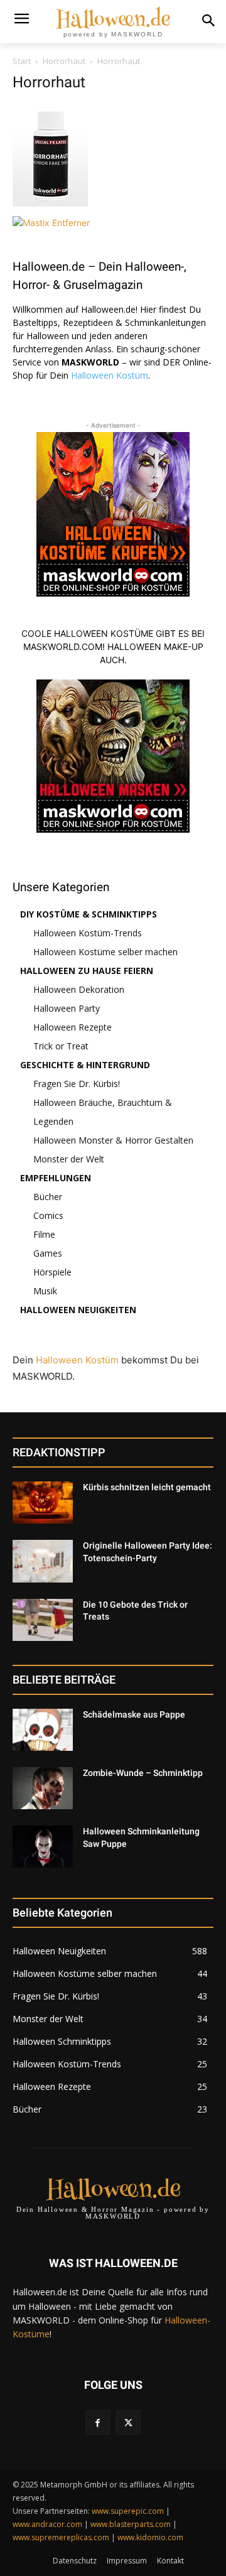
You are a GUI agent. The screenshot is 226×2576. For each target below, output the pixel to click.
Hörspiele (52, 1272)
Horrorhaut (64, 61)
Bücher (48, 1197)
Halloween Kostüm (110, 375)
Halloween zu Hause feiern (87, 971)
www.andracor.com (47, 2524)
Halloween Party (67, 1008)
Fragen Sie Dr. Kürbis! (77, 1084)
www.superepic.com (128, 2511)
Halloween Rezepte (73, 1027)
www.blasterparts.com (131, 2524)
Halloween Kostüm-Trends (88, 933)
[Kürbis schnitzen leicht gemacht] (43, 1502)
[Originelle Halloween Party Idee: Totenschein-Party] (43, 1561)
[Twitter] (128, 2422)
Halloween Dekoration (79, 989)
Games (48, 1253)
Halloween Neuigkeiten (78, 1310)
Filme (44, 1234)
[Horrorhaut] (50, 203)
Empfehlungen (56, 1178)
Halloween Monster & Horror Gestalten (113, 1140)
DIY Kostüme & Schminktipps (89, 914)
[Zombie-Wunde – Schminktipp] (43, 1788)
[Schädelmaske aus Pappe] (43, 1730)
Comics (48, 1215)
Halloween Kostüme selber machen (105, 952)
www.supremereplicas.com (61, 2537)
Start (22, 61)
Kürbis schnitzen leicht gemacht (147, 1487)
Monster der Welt (69, 1159)
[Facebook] (98, 2422)
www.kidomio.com (150, 2537)
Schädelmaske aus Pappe (134, 1714)
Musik (45, 1291)
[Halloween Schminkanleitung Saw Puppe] (43, 1847)
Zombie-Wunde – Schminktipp (143, 1773)
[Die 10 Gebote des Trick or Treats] (43, 1620)
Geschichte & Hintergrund (85, 1065)
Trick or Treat (61, 1046)
